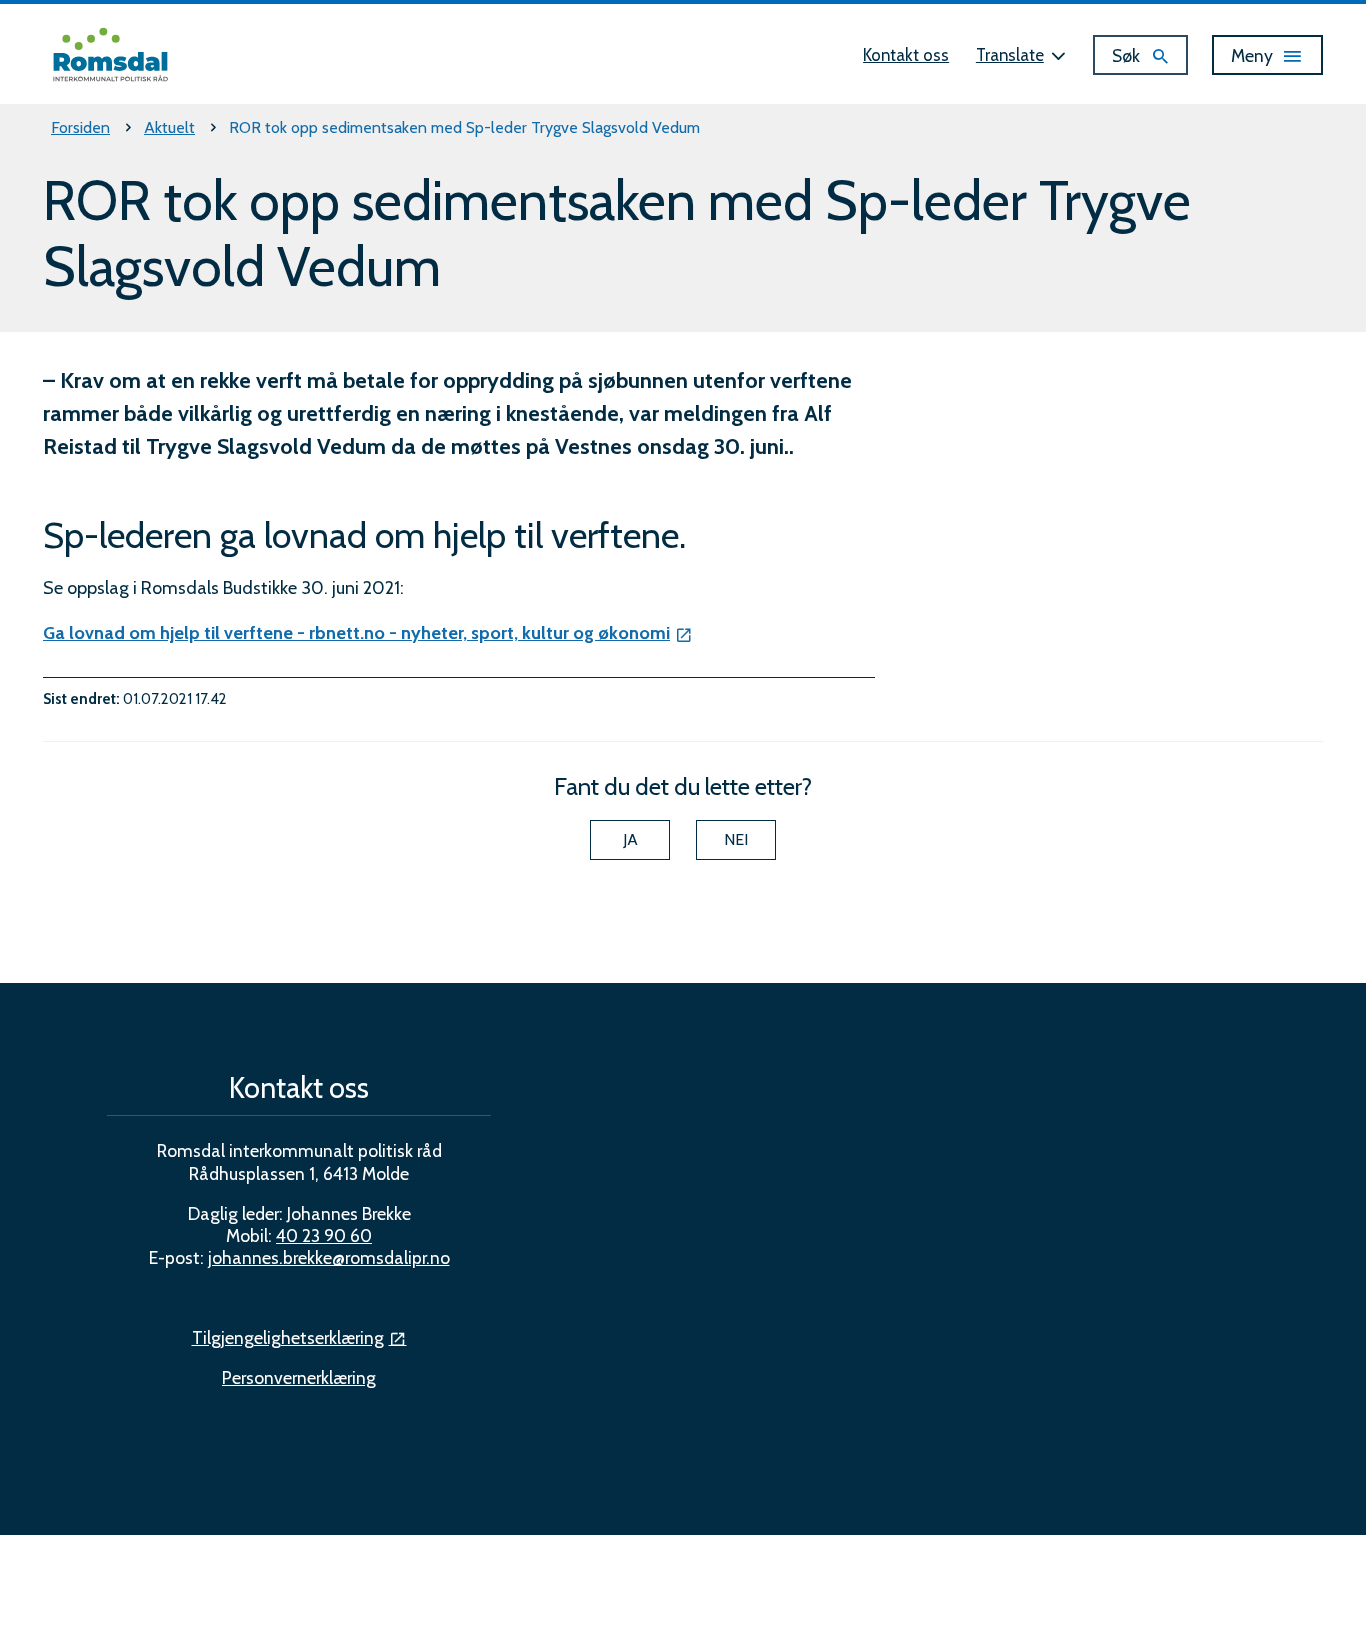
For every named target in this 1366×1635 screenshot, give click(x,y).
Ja (630, 839)
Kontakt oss (906, 55)
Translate (1010, 55)
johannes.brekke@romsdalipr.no (329, 1257)
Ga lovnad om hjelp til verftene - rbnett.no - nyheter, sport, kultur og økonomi (356, 633)
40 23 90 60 (324, 1235)
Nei (736, 839)
